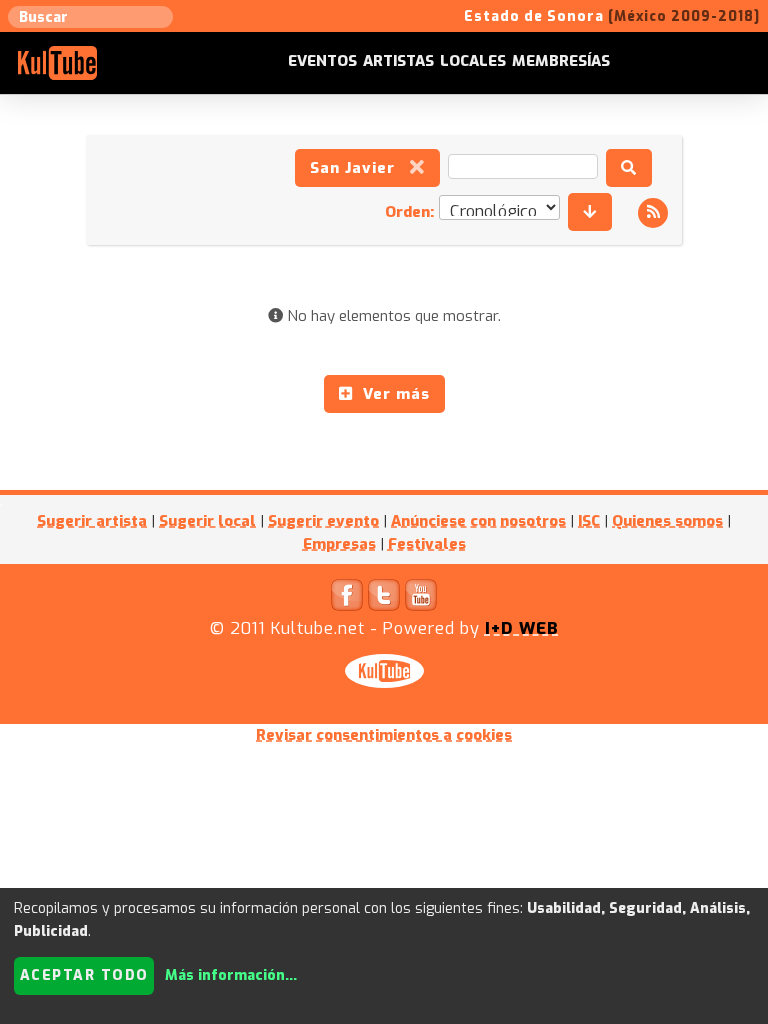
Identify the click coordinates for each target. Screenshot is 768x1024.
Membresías (561, 61)
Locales (473, 61)
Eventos (322, 61)
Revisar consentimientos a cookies (384, 735)
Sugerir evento (323, 521)
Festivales (427, 544)
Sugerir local (207, 521)
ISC (589, 521)
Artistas (398, 61)
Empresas (339, 544)
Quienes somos (667, 521)
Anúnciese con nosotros (478, 521)
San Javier (360, 168)
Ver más (391, 394)
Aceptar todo (84, 975)
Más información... (231, 975)
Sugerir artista (92, 521)
